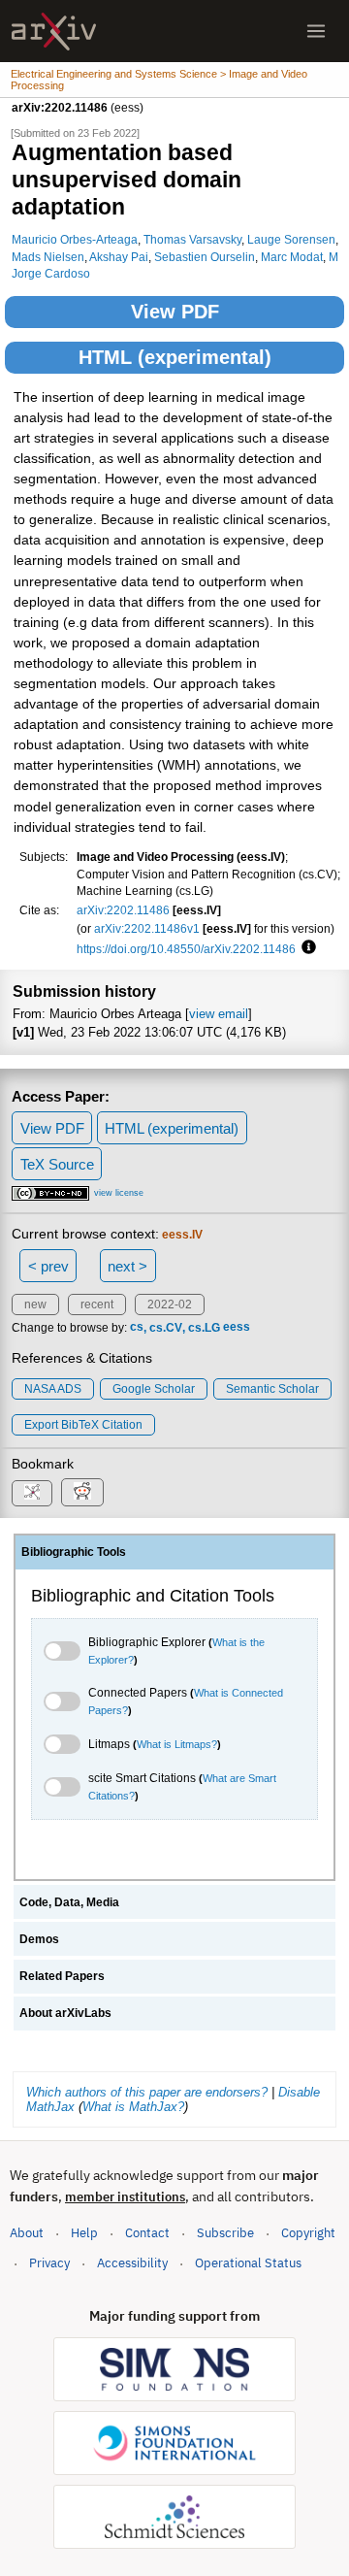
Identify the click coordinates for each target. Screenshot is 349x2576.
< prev (48, 1266)
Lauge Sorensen (291, 239)
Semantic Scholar (272, 1389)
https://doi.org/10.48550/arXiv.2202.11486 (186, 949)
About (27, 2233)
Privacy (49, 2263)
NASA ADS (53, 1389)
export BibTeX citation (83, 1425)
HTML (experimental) (175, 357)
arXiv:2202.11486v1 (147, 928)
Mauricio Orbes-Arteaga (75, 239)
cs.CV (166, 1328)
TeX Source (57, 1164)
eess (237, 1328)
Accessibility (132, 2263)
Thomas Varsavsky (192, 239)
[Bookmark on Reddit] (82, 1492)
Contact (147, 2233)
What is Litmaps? (177, 1744)
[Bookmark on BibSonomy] (32, 1493)
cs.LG (204, 1328)
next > (127, 1266)
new (35, 1305)
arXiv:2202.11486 (123, 910)
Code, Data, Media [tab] (69, 1902)
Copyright (308, 2233)
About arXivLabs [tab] (65, 2013)
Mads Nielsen (48, 257)
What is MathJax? (133, 2107)
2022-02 (170, 1305)
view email (219, 1014)
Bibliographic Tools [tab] (74, 1552)
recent (97, 1305)
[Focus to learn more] (306, 948)
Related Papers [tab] (62, 1976)
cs (137, 1328)
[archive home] (54, 32)
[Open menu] (316, 31)
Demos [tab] (39, 1939)
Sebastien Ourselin (205, 257)
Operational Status (248, 2262)
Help (84, 2233)
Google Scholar (154, 1389)
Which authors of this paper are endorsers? (147, 2092)
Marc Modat (292, 257)
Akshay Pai (119, 257)
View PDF (175, 312)
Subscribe (225, 2233)
